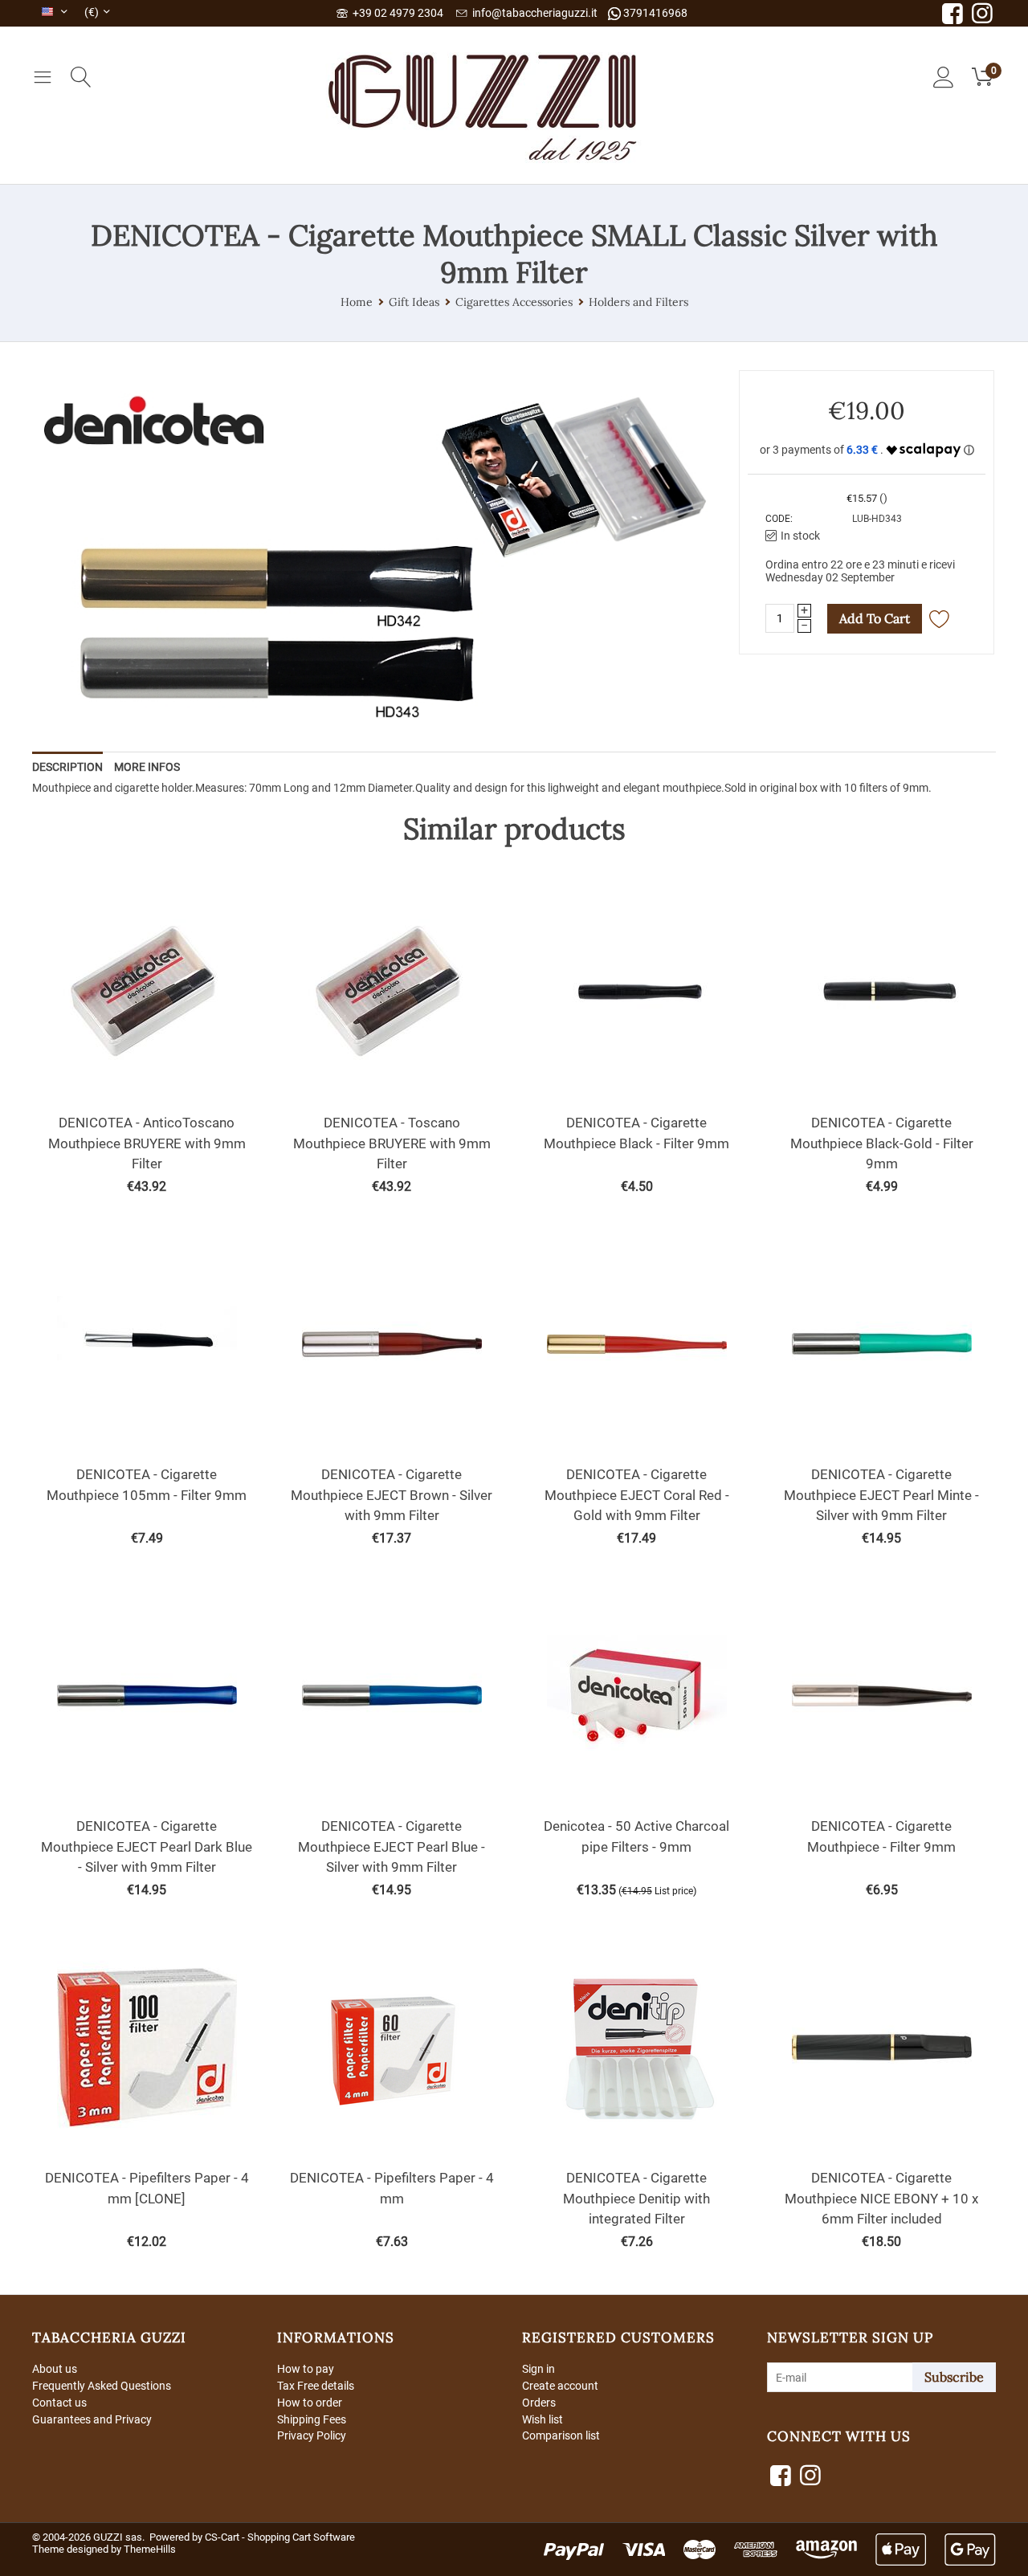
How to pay (306, 2369)
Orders (539, 2403)
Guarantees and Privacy (92, 2419)
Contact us (59, 2403)
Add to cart (875, 618)
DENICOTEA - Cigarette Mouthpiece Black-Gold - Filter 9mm (882, 1143)
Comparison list (561, 2435)
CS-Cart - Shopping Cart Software (280, 2537)
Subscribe (954, 2377)
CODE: (779, 519)
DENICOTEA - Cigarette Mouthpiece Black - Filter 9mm (636, 1133)
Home (357, 302)
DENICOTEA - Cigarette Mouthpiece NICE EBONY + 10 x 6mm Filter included (881, 2198)
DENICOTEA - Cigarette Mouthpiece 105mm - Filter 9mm (147, 1485)
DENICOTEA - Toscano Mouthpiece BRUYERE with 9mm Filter (392, 1143)
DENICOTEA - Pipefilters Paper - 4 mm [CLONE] (147, 2188)
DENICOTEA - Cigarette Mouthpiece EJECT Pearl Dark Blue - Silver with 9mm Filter (147, 1846)
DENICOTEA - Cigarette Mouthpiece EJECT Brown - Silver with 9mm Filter (392, 1495)
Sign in (538, 2369)
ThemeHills (150, 2549)
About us (55, 2369)
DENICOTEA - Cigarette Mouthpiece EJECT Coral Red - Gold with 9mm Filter (637, 1495)
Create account (560, 2386)
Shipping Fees (312, 2419)
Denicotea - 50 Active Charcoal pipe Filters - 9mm (636, 1836)
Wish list (543, 2419)
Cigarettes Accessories (514, 302)
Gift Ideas (414, 302)
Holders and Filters (638, 302)
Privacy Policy (312, 2435)
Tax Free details (316, 2386)
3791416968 (654, 13)
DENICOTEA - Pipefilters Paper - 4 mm (392, 2188)
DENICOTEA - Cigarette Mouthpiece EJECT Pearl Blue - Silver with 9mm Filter (392, 1846)
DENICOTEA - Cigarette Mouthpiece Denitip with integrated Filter (636, 2198)
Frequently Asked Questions (102, 2386)
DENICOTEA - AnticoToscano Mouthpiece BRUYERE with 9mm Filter (147, 1143)
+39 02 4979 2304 (396, 13)
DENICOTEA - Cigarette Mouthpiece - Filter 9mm (881, 1836)
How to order (310, 2403)
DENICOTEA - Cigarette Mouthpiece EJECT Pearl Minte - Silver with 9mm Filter (881, 1495)
